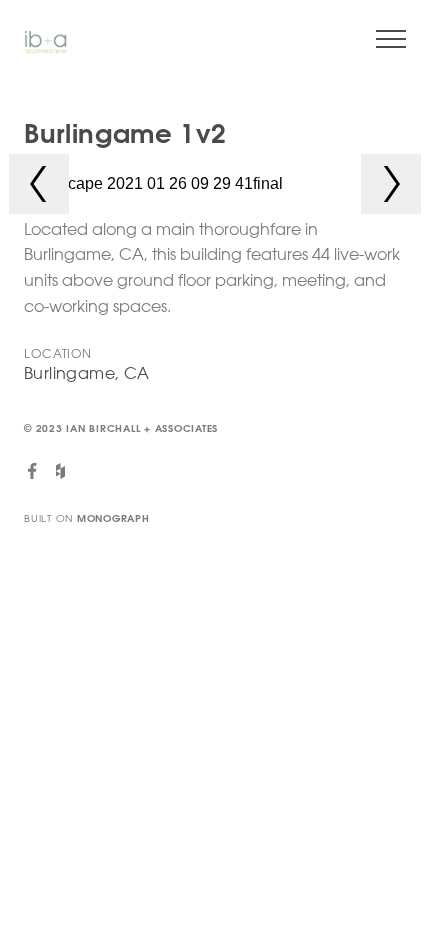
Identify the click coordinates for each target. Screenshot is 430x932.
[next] (391, 184)
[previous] (39, 184)
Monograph (113, 518)
